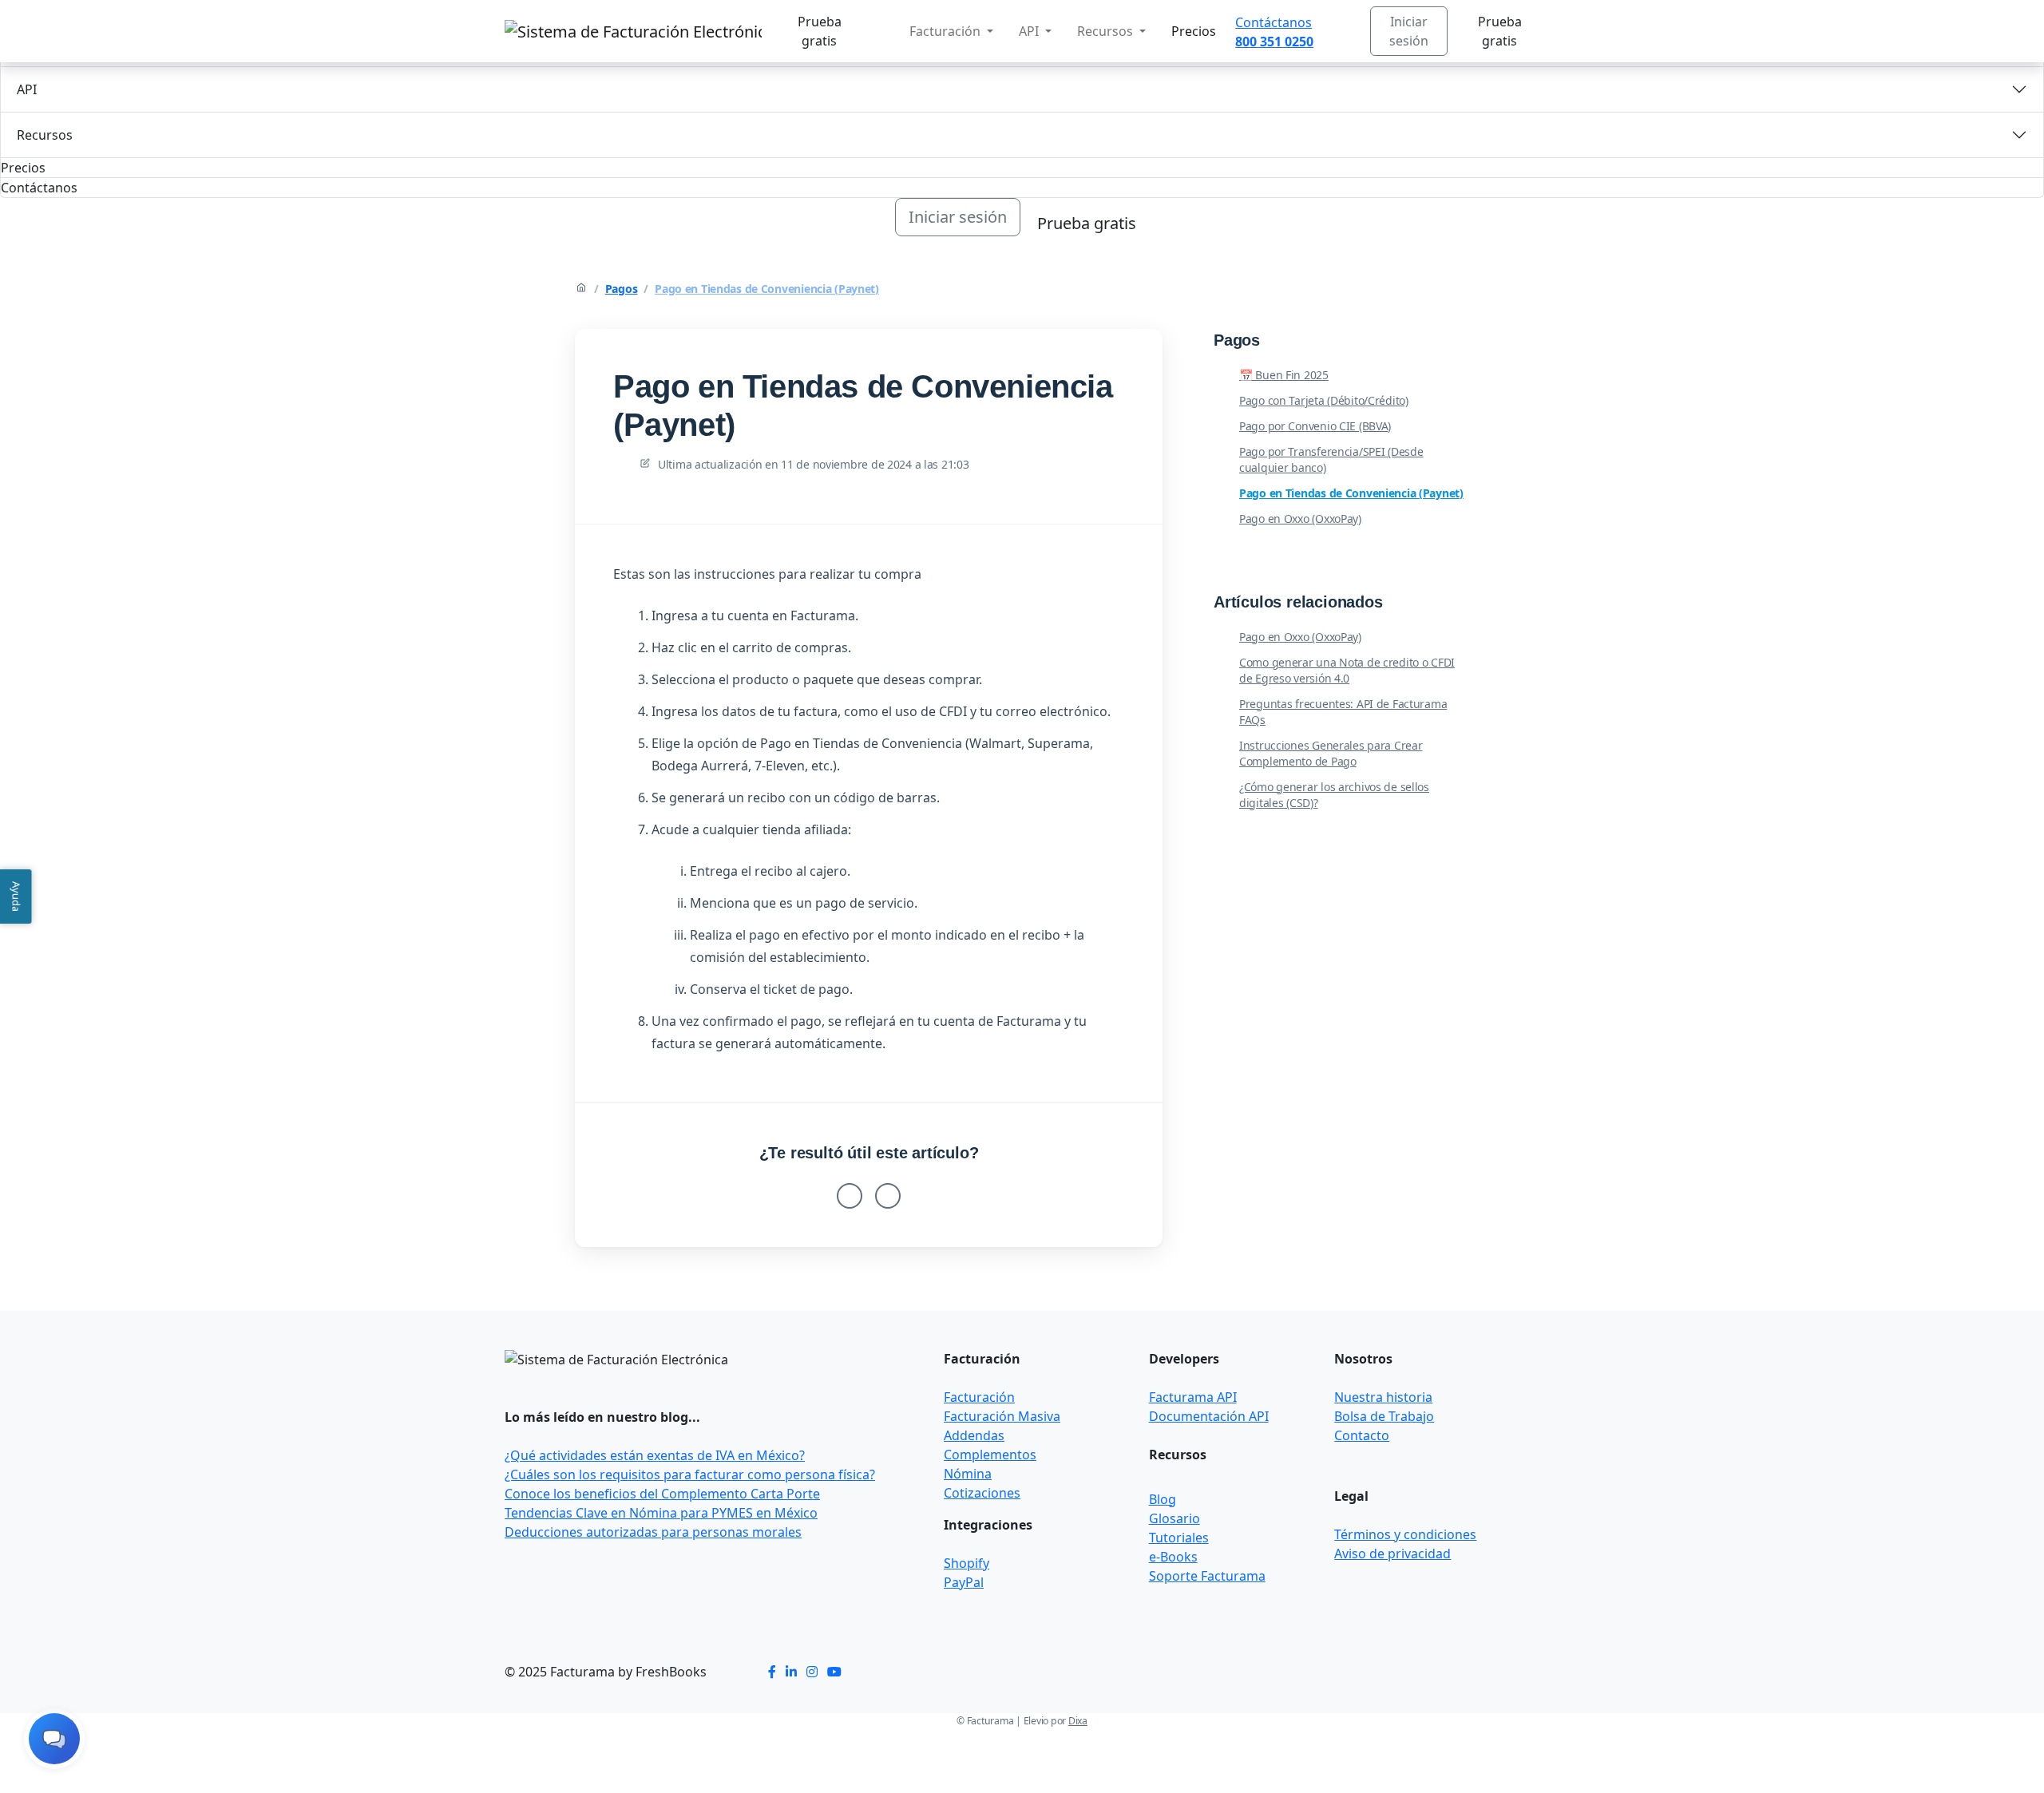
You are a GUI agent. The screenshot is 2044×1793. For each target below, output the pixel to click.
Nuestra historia (1383, 1397)
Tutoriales (1179, 1538)
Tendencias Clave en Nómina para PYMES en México (661, 1513)
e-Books (1173, 1557)
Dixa (1078, 1721)
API (27, 89)
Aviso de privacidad (1392, 1554)
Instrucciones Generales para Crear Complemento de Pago (1331, 753)
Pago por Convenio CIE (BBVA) (1315, 426)
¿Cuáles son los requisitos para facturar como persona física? (690, 1474)
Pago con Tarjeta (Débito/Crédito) (1324, 400)
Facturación (979, 1397)
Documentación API (1209, 1416)
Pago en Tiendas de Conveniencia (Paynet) (767, 289)
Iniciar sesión (1409, 31)
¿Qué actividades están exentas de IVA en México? (655, 1455)
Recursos (45, 135)
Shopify (967, 1563)
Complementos (990, 1455)
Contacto (1362, 1435)
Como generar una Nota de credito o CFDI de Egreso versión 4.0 (1347, 670)
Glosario (1175, 1518)
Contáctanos (1274, 22)
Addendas (974, 1435)
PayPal (964, 1582)
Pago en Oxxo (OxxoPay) (1300, 519)
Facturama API (1193, 1397)
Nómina (968, 1474)
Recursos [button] (1107, 31)
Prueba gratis (820, 31)
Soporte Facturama (1207, 1576)
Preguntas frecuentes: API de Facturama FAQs (1343, 712)
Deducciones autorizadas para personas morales (653, 1532)
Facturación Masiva (1002, 1416)
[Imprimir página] (1118, 354)
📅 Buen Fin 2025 (1284, 375)
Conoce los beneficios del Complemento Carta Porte (662, 1494)
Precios (1194, 31)
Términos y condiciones (1405, 1534)
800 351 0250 (1274, 42)
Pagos (622, 289)
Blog (1163, 1499)
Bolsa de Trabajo (1384, 1416)
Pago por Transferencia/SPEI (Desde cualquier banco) (1331, 459)
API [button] (1030, 31)
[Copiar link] (1137, 354)
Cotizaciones (982, 1493)
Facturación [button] (947, 31)
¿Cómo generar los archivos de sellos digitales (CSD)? (1334, 795)
